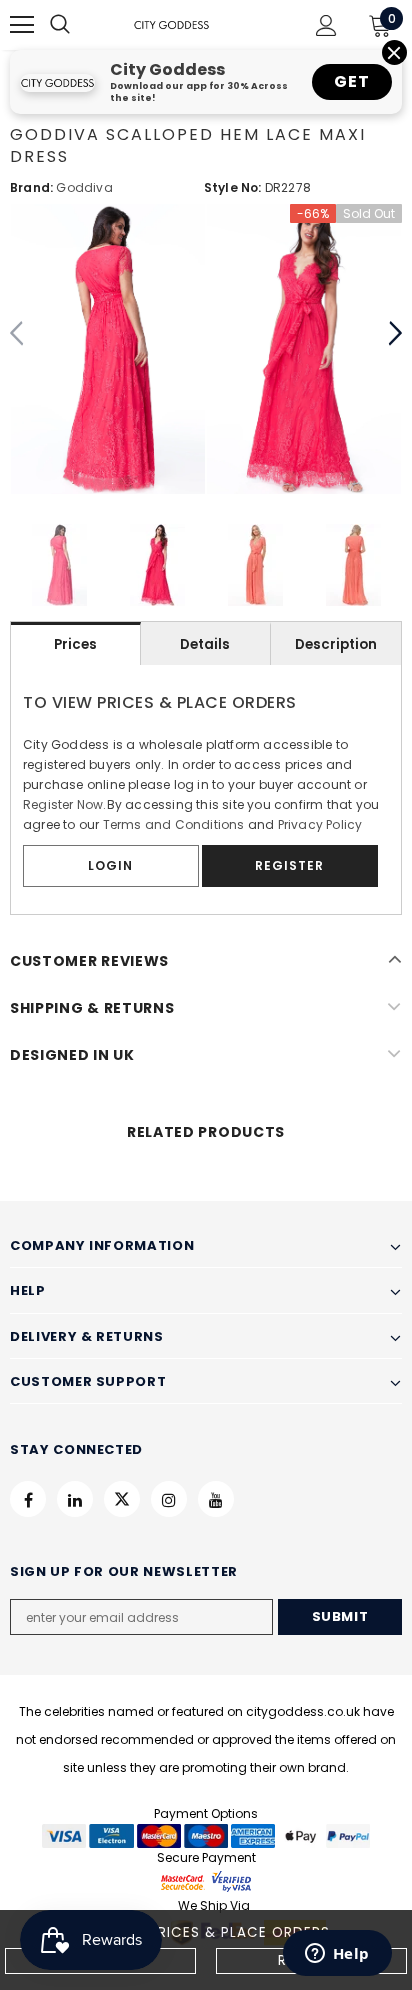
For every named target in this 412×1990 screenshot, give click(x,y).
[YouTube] (216, 1499)
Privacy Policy (320, 824)
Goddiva (84, 187)
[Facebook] (28, 1499)
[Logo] (171, 24)
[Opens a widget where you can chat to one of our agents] (337, 1955)
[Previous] (17, 334)
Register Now (63, 804)
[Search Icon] (80, 25)
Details (205, 644)
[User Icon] (326, 25)
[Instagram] (169, 1499)
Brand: (31, 187)
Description (336, 644)
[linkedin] (75, 1499)
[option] (108, 349)
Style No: (233, 187)
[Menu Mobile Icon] (22, 25)
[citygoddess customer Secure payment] (206, 1880)
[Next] (394, 334)
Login (110, 865)
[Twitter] (122, 1499)
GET (351, 81)
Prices (75, 644)
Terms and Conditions (174, 824)
